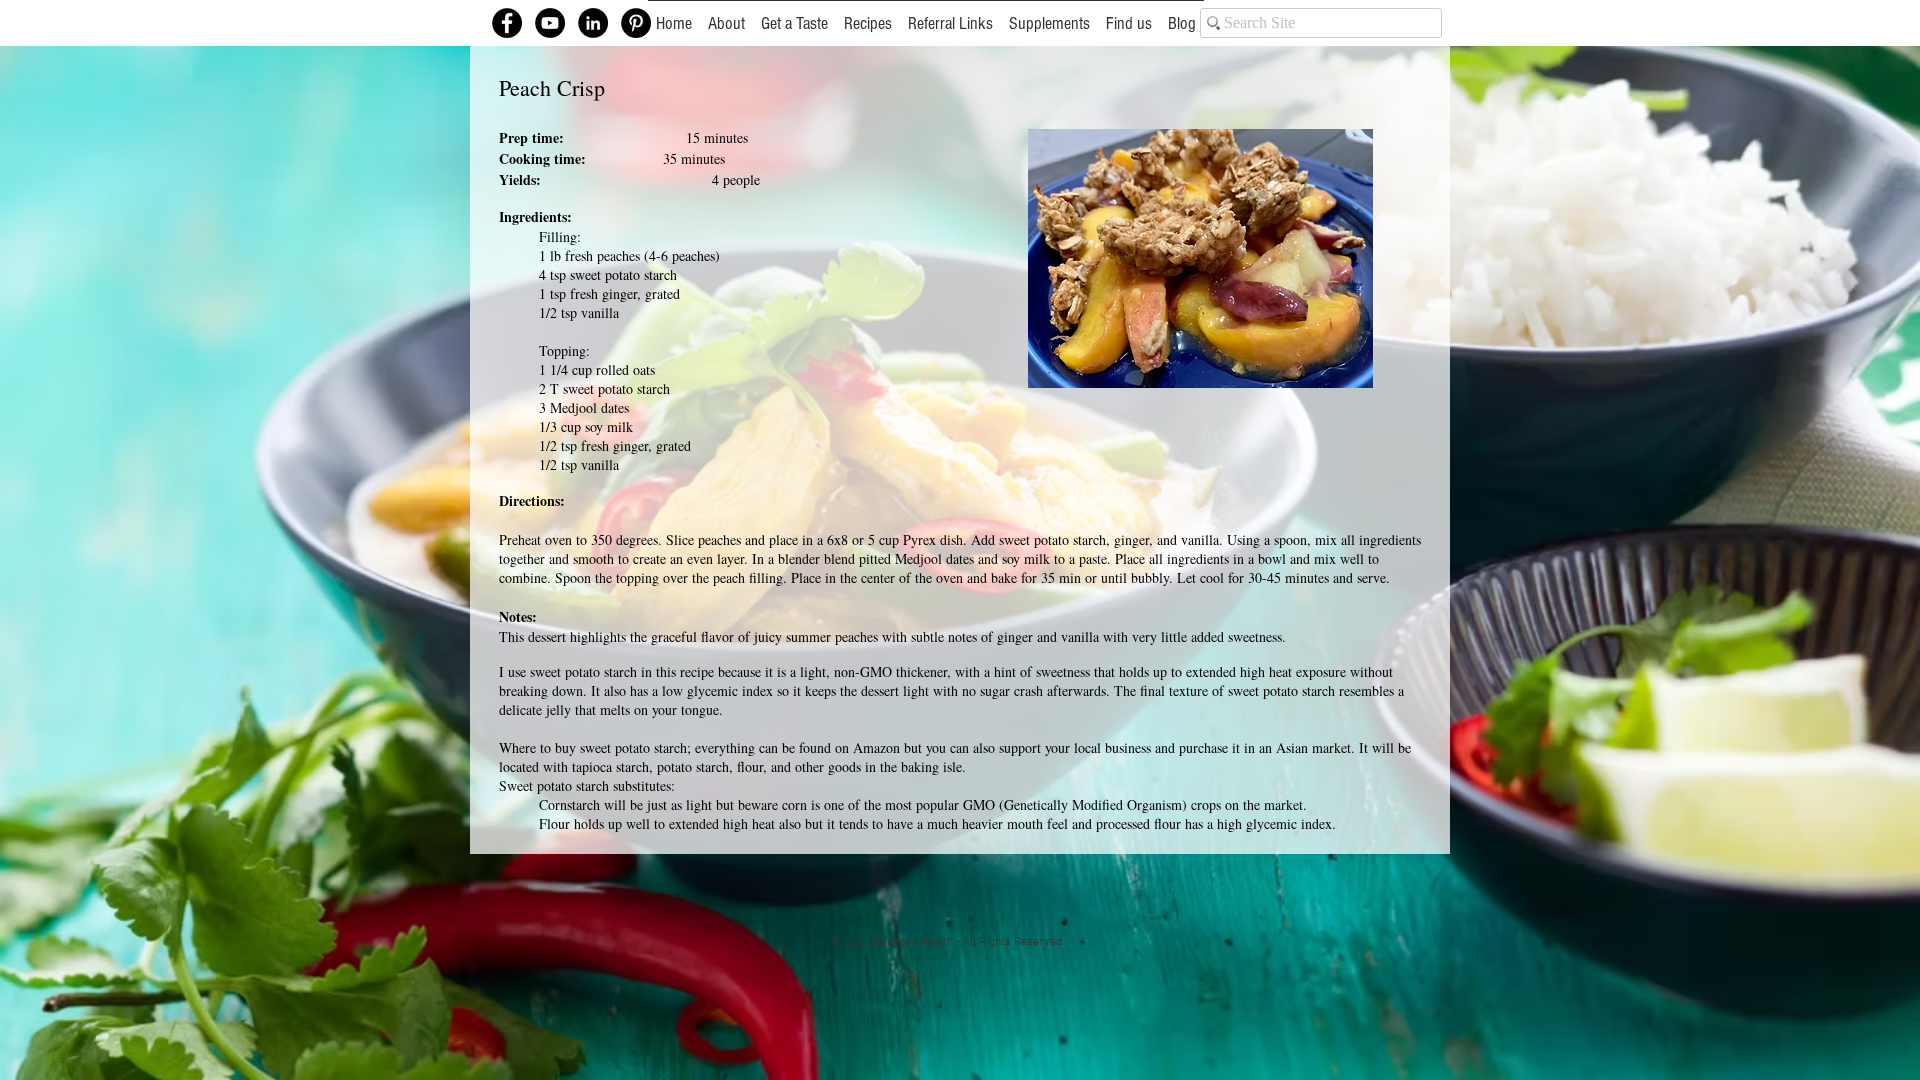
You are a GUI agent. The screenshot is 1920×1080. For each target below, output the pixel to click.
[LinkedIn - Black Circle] (593, 23)
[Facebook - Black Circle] (507, 23)
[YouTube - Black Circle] (550, 23)
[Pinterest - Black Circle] (636, 23)
